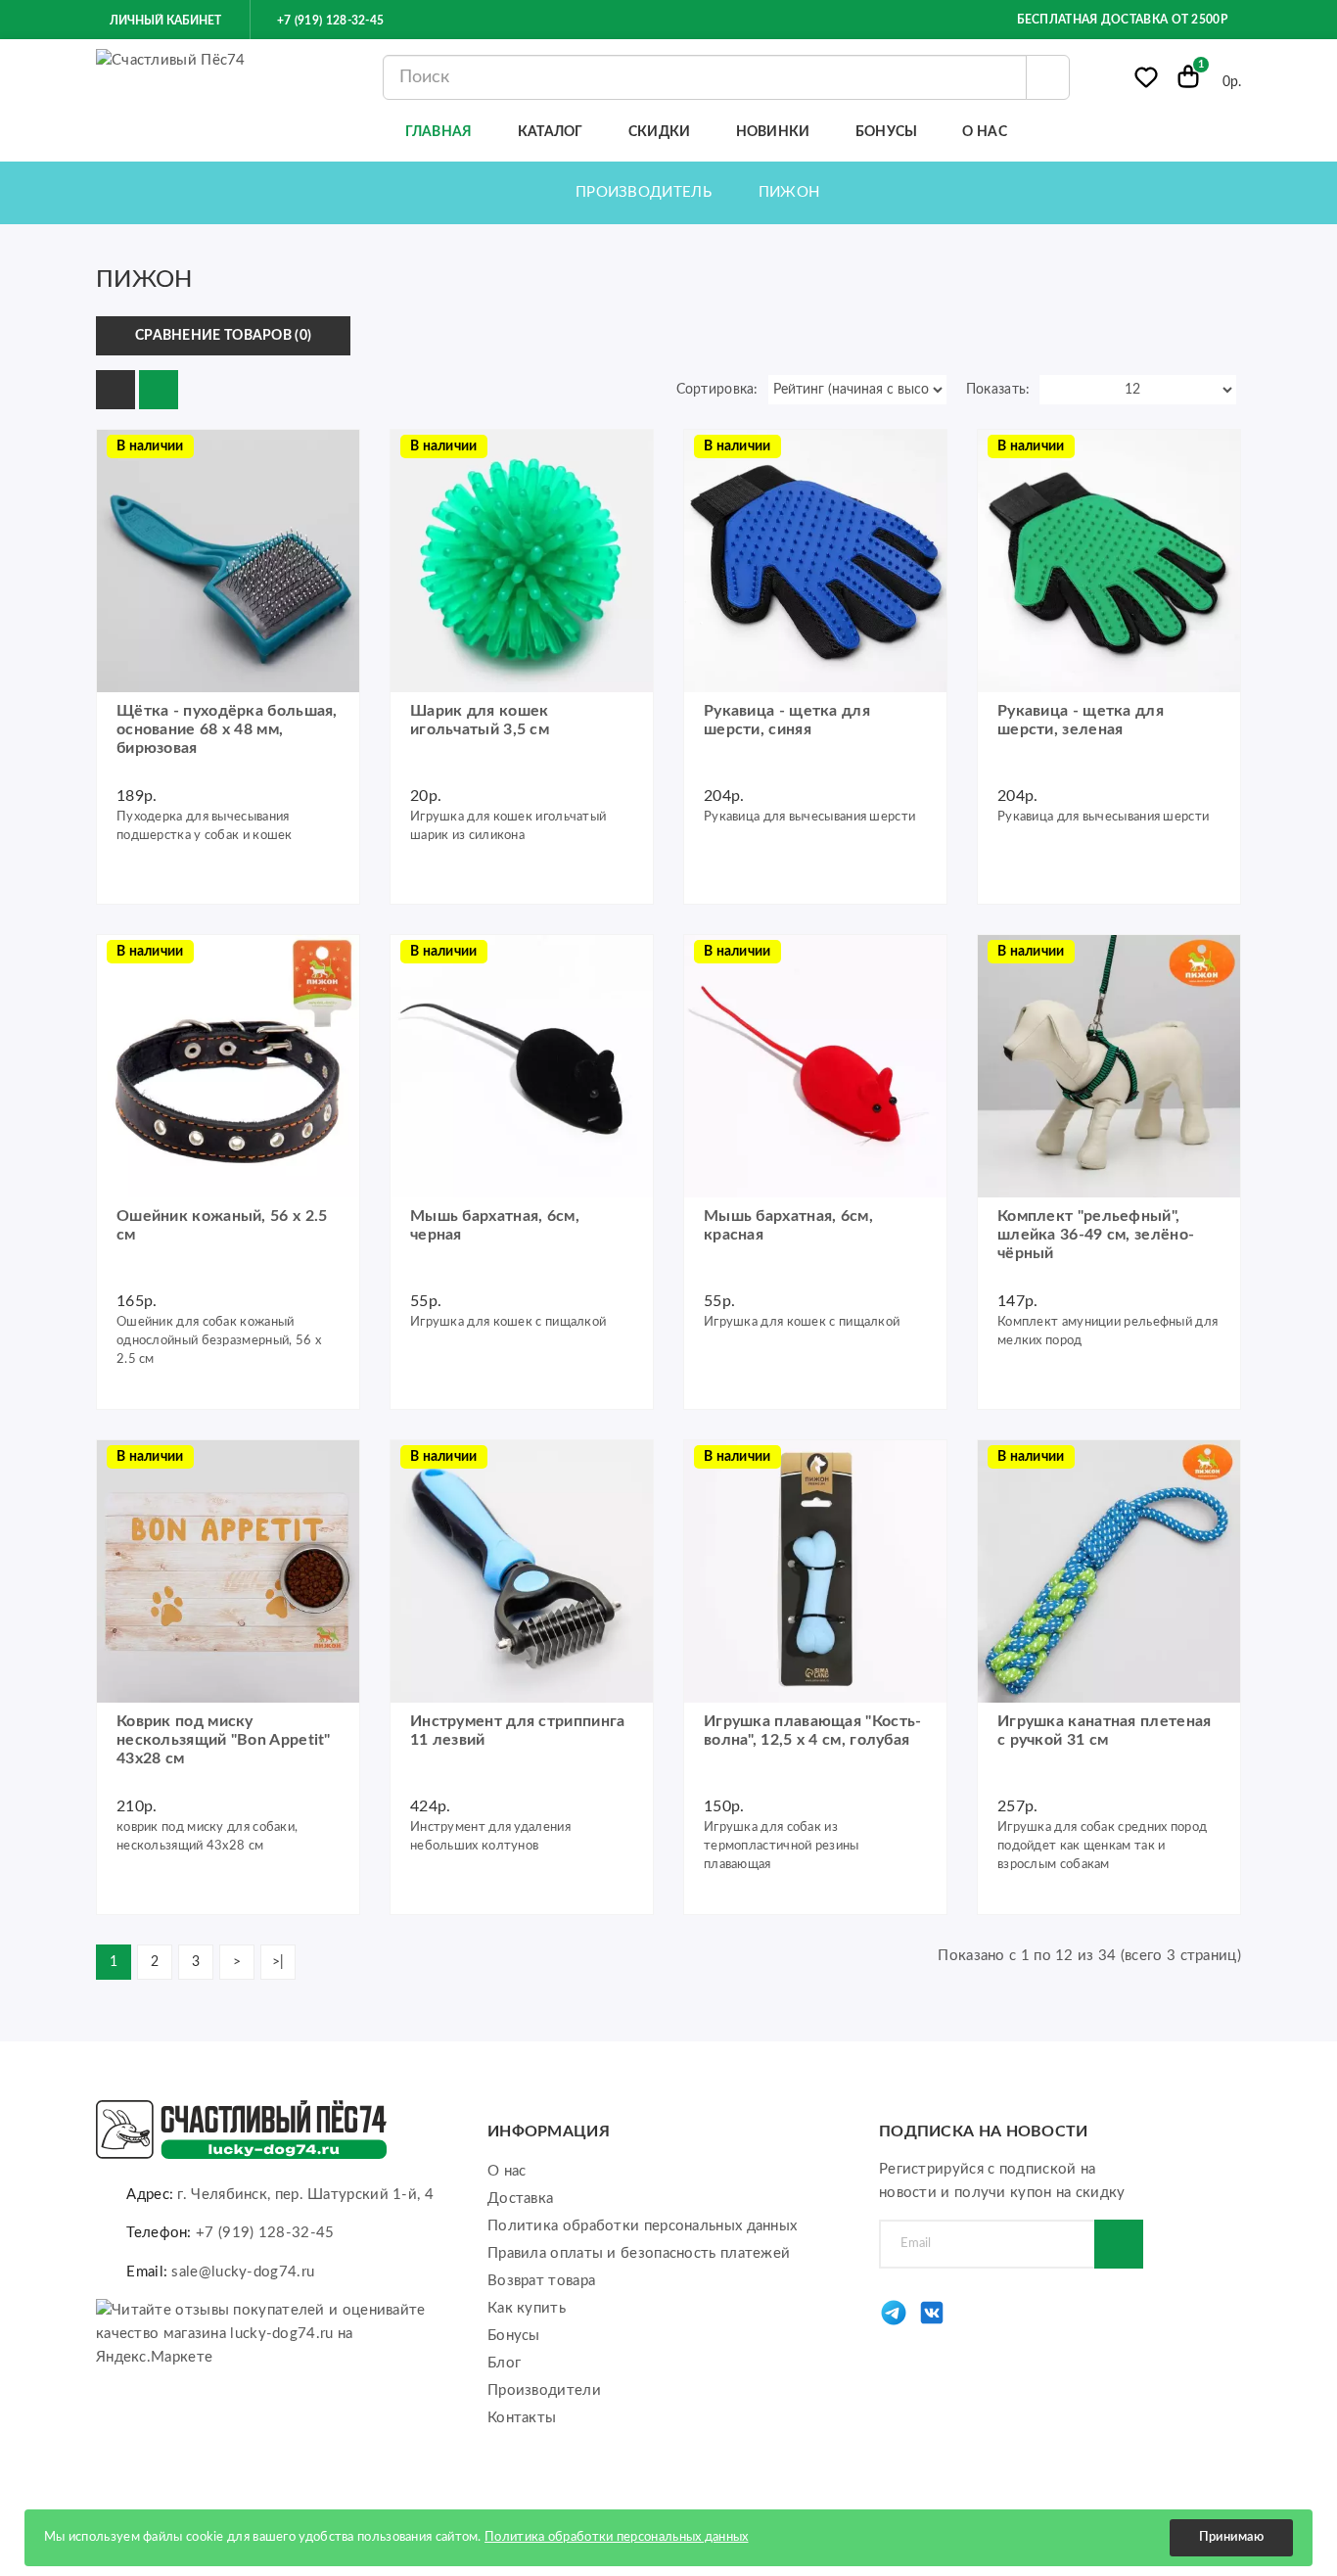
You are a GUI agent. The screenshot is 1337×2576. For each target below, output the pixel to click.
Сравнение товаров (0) (223, 336)
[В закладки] (338, 883)
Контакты (522, 2418)
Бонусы (514, 2336)
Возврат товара (541, 2281)
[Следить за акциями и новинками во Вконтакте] (932, 2323)
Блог (504, 2363)
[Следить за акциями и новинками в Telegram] (894, 2323)
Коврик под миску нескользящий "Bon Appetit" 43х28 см (224, 1740)
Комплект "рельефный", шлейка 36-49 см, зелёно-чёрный (1096, 1235)
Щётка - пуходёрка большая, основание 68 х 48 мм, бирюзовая (227, 729)
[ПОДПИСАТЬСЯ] (1119, 2244)
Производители (544, 2390)
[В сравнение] (121, 508)
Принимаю (1231, 2537)
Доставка (520, 2199)
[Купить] (121, 454)
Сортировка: (717, 390)
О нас (507, 2171)
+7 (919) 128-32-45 (329, 21)
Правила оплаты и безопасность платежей (639, 2253)
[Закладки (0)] (1146, 81)
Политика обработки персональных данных (642, 2226)
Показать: (998, 390)
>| (278, 1962)
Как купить (527, 2308)
